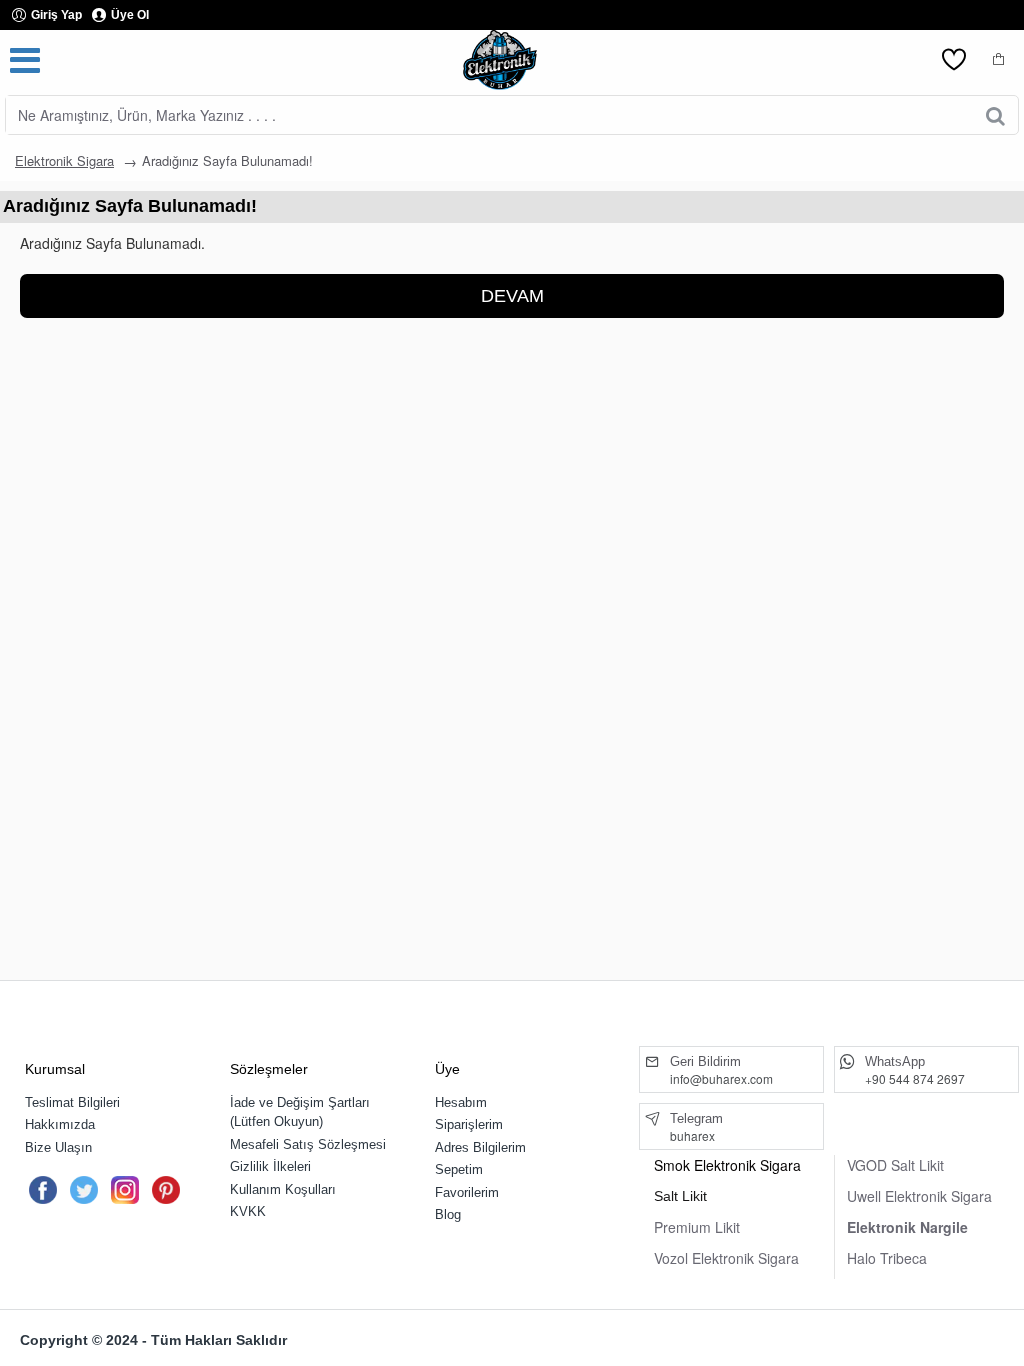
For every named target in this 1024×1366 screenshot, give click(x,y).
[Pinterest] (166, 1190)
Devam (512, 296)
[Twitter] (84, 1190)
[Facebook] (43, 1190)
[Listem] (954, 60)
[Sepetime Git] (999, 60)
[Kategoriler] (25, 60)
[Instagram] (125, 1190)
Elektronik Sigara (64, 160)
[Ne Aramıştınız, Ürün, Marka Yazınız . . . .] (995, 115)
